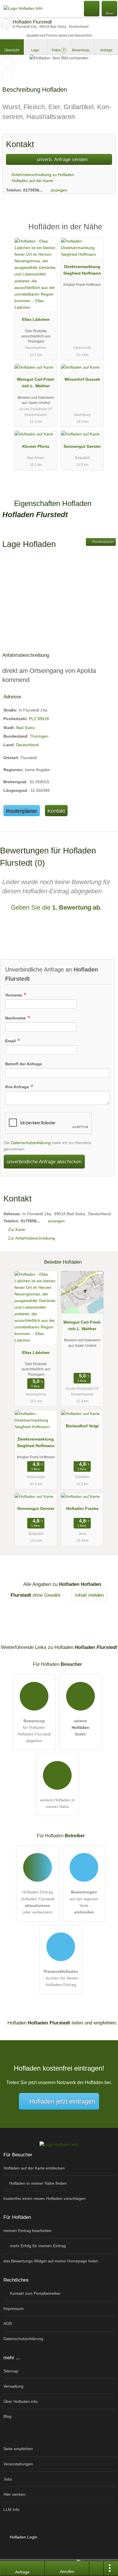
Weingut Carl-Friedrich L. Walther (36, 383)
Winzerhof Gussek (82, 379)
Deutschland (27, 745)
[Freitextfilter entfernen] (92, 8)
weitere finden (80, 1727)
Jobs (8, 2479)
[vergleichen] (8, 75)
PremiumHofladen (106, 232)
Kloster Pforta (36, 446)
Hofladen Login (23, 2537)
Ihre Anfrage (18, 1087)
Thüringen (39, 736)
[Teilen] (97, 2569)
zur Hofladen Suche (6, 24)
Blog (7, 2416)
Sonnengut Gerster (82, 446)
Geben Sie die (55, 907)
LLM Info (11, 2509)
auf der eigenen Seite (84, 1902)
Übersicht (12, 50)
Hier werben (14, 2494)
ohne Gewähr (47, 1595)
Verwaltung (13, 2386)
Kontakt (56, 811)
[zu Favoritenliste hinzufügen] (8, 62)
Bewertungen (83, 50)
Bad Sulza (25, 728)
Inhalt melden (89, 1595)
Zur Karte (17, 1230)
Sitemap (11, 2371)
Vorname (14, 995)
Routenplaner (103, 542)
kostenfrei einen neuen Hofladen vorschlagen (45, 2198)
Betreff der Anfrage (24, 1064)
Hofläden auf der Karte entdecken (34, 2168)
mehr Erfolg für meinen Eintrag (37, 2246)
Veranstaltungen (18, 2464)
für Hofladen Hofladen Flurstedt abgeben (34, 1731)
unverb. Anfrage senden (62, 159)
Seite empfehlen (18, 2449)
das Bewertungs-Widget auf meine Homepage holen (51, 2261)
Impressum (14, 2309)
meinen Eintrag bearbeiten (27, 2231)
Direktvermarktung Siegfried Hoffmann (82, 270)
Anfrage (106, 50)
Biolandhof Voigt (82, 1426)
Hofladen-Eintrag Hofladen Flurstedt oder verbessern (38, 1902)
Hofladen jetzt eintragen (62, 2101)
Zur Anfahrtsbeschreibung (32, 1238)
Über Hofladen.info (20, 2401)
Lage (35, 50)
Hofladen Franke (82, 1508)
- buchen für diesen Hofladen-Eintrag (61, 1978)
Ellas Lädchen (36, 319)
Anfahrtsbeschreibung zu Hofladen (42, 175)
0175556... (33, 190)
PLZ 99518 (39, 719)
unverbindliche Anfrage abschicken (44, 1162)
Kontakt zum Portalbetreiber (35, 2293)
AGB (8, 2323)
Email (11, 1041)
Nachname (16, 1018)
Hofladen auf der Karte (32, 181)
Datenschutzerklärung (31, 1143)
